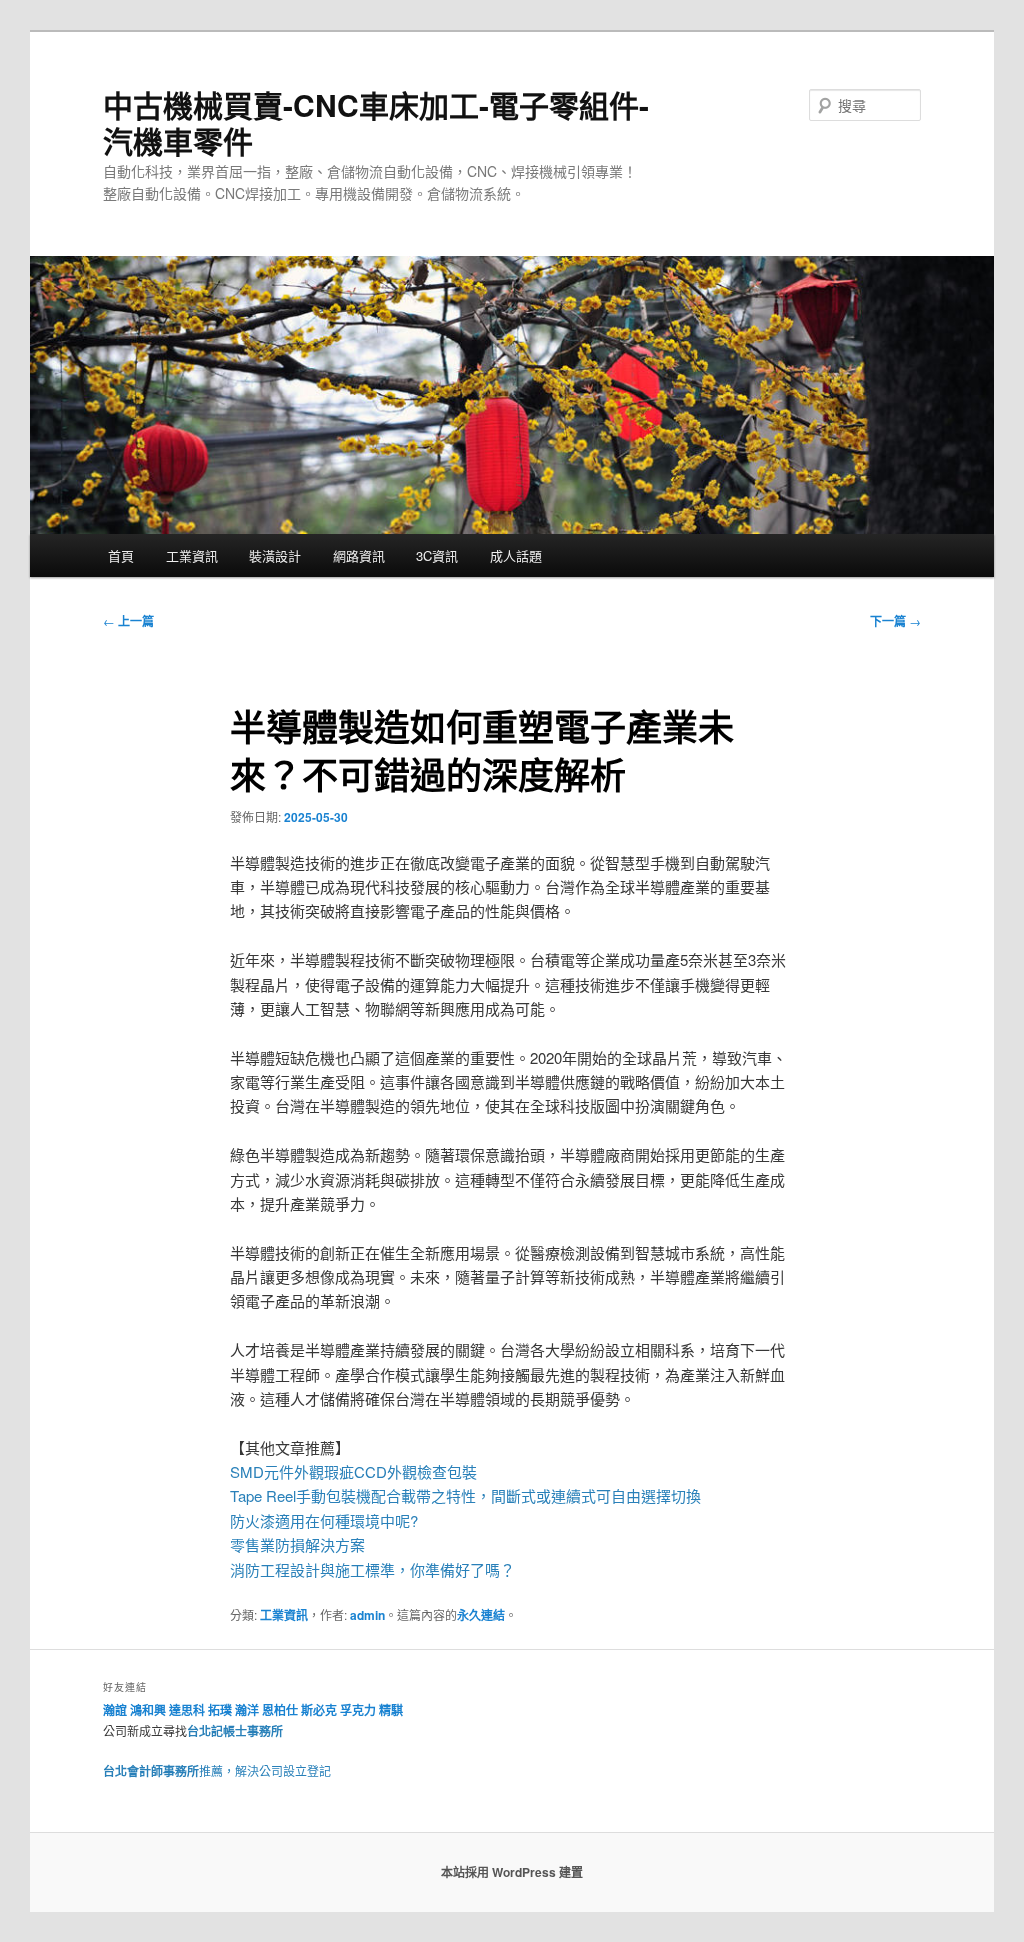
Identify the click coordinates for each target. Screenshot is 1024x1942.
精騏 (392, 1710)
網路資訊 (359, 555)
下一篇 (895, 621)
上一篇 (128, 621)
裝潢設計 (275, 555)
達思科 (187, 1710)
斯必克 (319, 1710)
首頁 (121, 555)
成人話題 (516, 555)
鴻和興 (148, 1710)
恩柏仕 (280, 1710)
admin (367, 1615)
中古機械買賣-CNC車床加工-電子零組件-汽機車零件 (376, 122)
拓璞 (220, 1710)
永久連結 (481, 1615)
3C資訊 (437, 555)
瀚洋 (247, 1710)
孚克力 (358, 1710)
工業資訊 (192, 555)
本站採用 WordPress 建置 (512, 1872)
